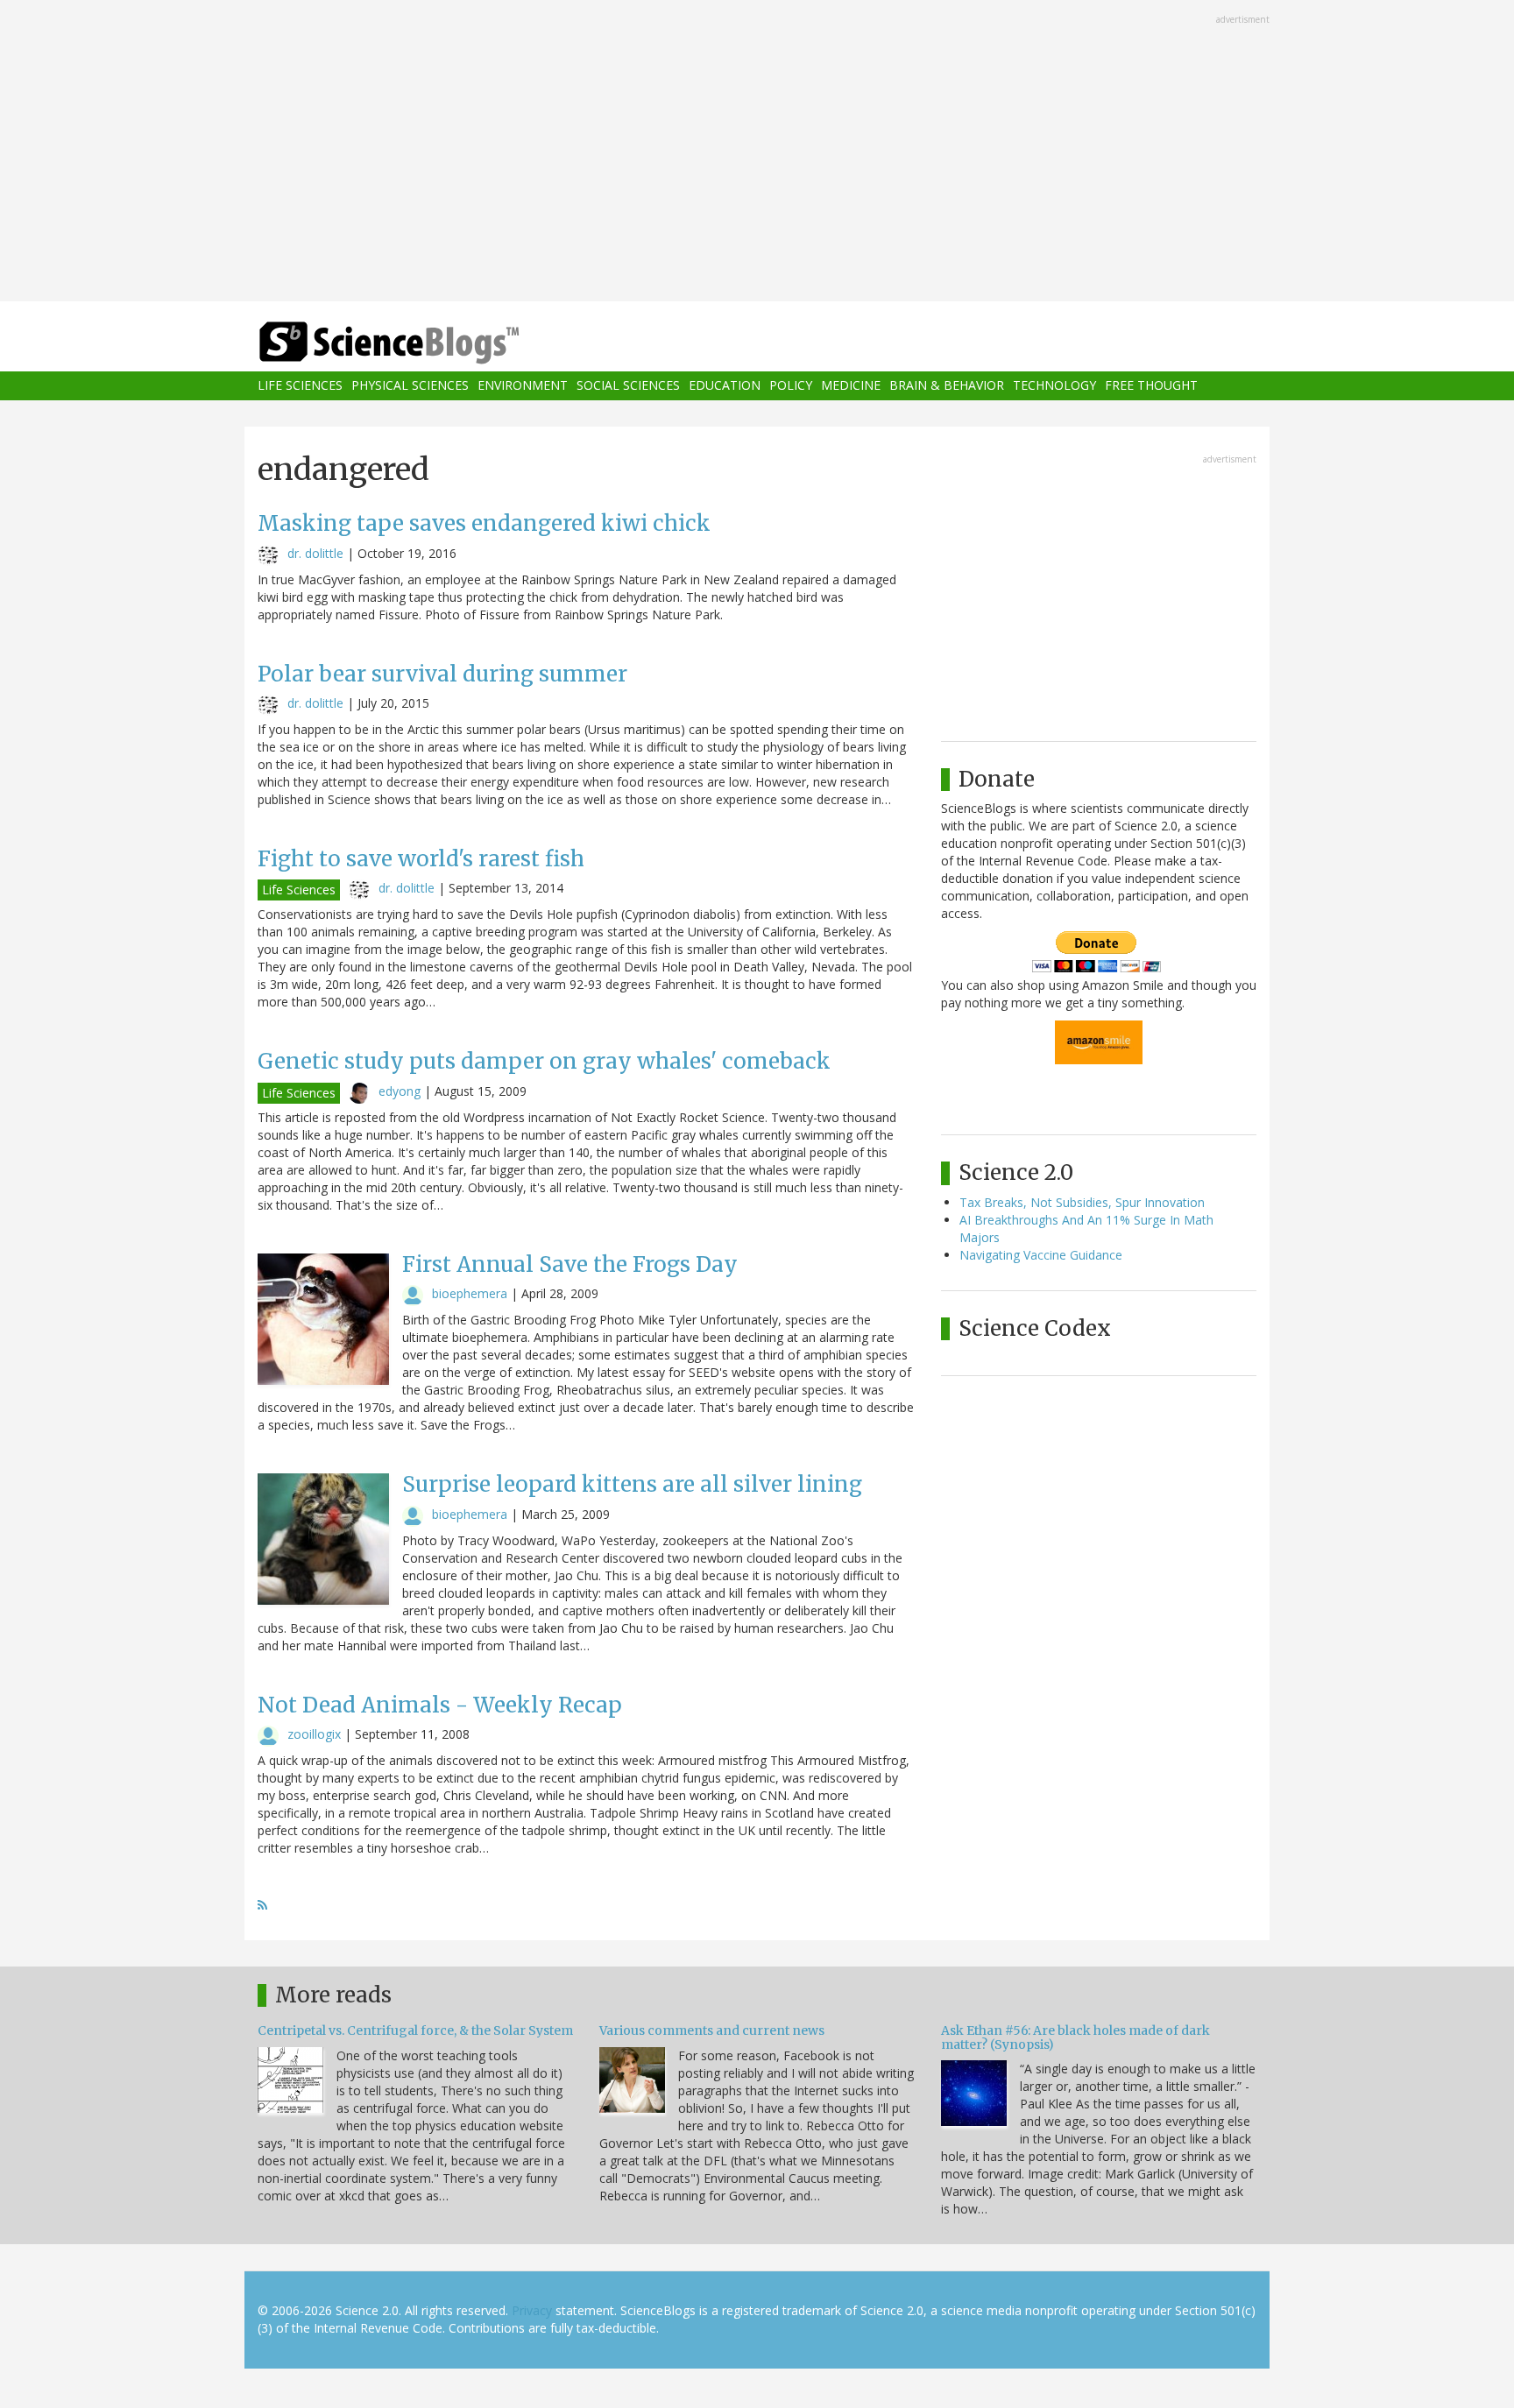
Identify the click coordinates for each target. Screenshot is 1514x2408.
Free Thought (1151, 386)
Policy (791, 386)
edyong (400, 1091)
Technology (1054, 386)
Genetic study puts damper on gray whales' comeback (544, 1061)
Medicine (851, 386)
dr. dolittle (315, 553)
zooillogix (314, 1734)
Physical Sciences (410, 386)
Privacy (532, 2310)
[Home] (424, 343)
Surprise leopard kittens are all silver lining (632, 1484)
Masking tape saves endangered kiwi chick (484, 523)
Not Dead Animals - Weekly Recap (440, 1705)
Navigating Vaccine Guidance (1041, 1255)
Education (725, 386)
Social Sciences (628, 386)
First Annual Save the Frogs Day (570, 1264)
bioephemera (470, 1293)
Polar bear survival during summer (442, 674)
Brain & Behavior (947, 386)
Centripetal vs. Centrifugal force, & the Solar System (415, 2030)
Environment (523, 386)
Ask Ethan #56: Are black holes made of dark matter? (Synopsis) (1075, 2037)
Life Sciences (300, 386)
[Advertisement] (757, 152)
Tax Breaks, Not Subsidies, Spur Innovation (1082, 1202)
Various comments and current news (712, 2030)
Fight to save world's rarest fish (421, 859)
